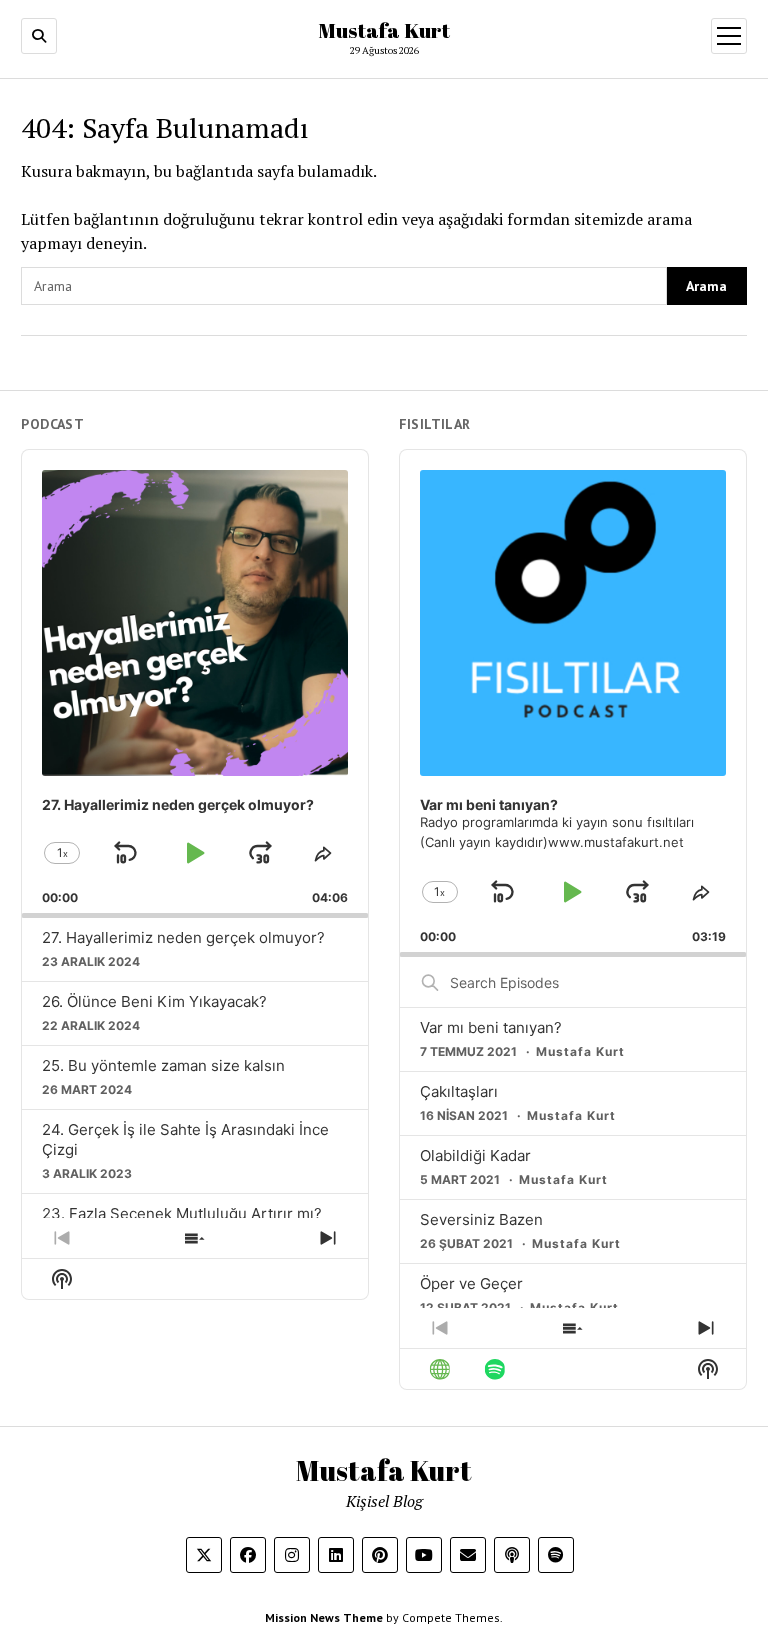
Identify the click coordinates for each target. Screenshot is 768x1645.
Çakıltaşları (459, 1091)
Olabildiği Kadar (475, 1155)
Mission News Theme (324, 1617)
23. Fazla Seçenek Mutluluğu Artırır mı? (182, 1213)
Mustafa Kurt (384, 30)
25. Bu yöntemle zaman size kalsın (163, 1065)
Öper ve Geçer (471, 1283)
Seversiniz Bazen (481, 1219)
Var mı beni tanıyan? (491, 1027)
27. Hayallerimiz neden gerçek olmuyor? (183, 937)
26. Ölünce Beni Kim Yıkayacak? (154, 1001)
